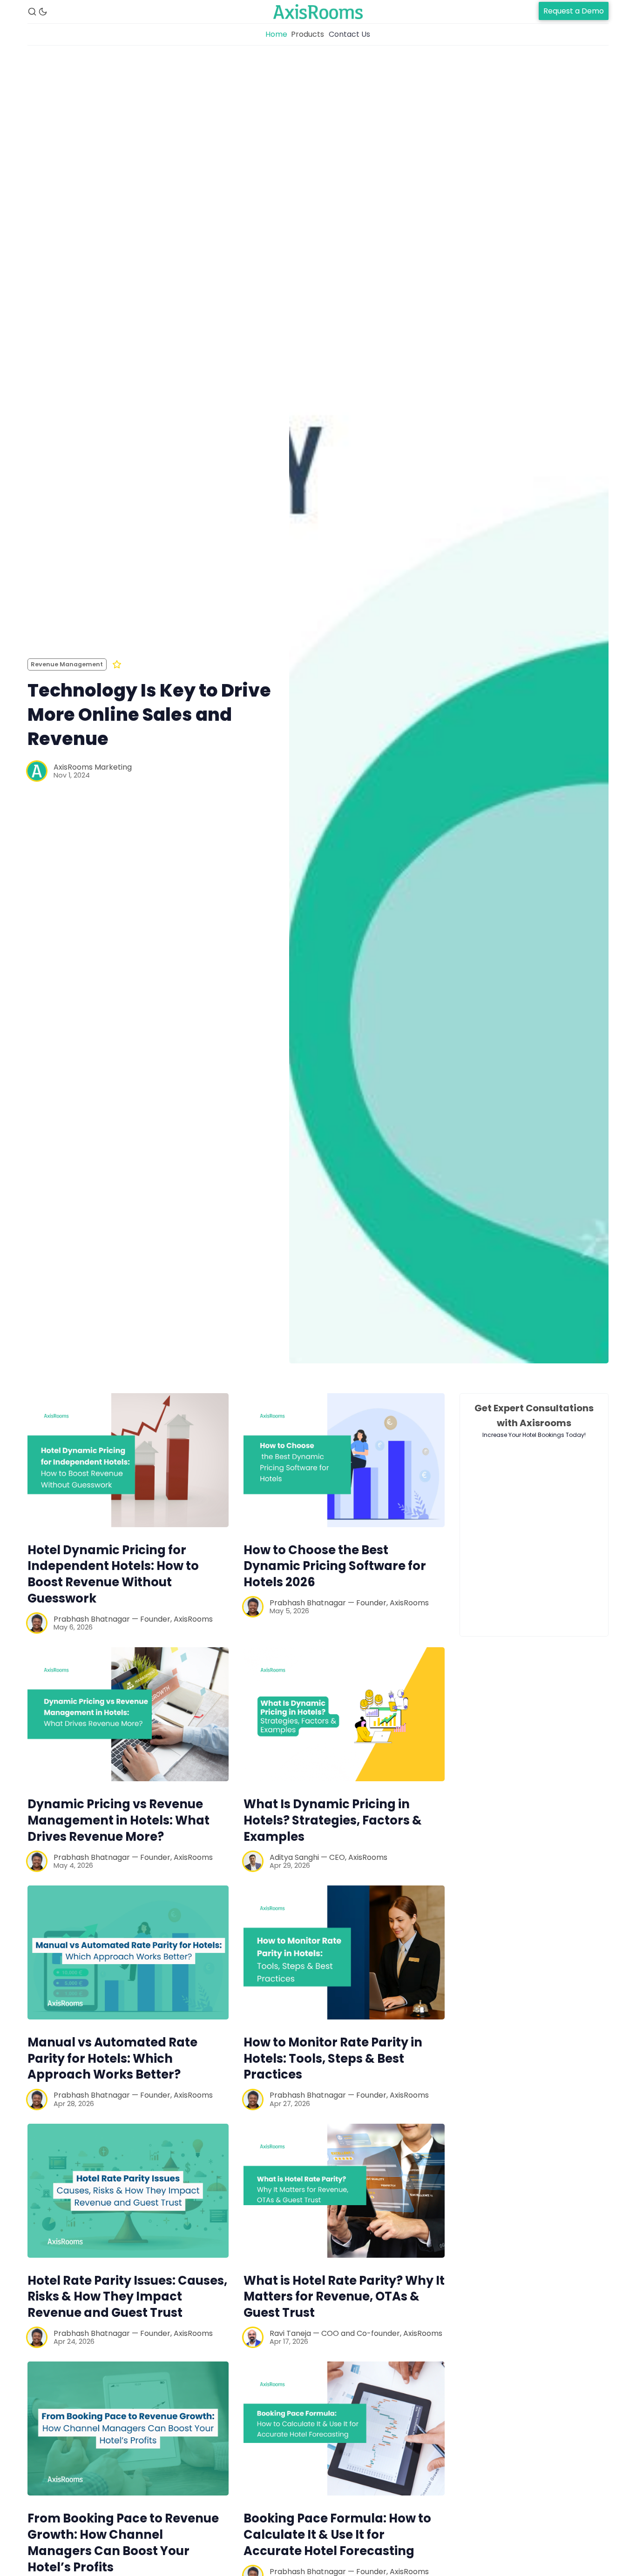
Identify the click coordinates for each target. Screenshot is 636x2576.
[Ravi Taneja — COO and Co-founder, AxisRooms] (253, 2337)
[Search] (32, 12)
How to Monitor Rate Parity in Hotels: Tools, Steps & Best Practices (333, 2059)
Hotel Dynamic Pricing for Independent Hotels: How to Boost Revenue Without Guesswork (113, 1574)
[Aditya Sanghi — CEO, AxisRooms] (253, 1861)
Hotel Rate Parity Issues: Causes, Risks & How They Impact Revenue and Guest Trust (127, 2297)
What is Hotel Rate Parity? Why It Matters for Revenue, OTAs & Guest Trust (344, 2297)
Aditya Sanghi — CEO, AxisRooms (328, 1857)
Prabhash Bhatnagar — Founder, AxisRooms (133, 1619)
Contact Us (349, 34)
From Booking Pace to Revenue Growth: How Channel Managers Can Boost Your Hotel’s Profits (123, 2542)
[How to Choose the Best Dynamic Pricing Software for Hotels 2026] (344, 1460)
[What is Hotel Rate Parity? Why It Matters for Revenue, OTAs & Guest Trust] (344, 2191)
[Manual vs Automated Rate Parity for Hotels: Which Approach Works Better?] (128, 1952)
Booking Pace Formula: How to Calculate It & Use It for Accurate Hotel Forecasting (337, 2535)
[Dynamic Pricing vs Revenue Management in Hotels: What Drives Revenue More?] (128, 1714)
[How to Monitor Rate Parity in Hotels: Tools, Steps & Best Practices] (344, 1952)
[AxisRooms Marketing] (37, 771)
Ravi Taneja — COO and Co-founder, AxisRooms (356, 2333)
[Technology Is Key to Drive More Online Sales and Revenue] (449, 719)
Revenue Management (67, 664)
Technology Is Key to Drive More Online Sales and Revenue (149, 714)
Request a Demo (574, 11)
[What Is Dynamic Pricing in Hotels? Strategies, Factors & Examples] (344, 1714)
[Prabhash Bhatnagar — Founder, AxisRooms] (37, 1623)
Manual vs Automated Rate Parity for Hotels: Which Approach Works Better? (112, 2059)
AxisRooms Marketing (93, 767)
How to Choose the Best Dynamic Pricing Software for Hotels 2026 (335, 1566)
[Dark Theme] (43, 12)
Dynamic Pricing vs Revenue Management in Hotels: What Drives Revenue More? (118, 1820)
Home (276, 34)
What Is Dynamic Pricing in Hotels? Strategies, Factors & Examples (333, 1820)
